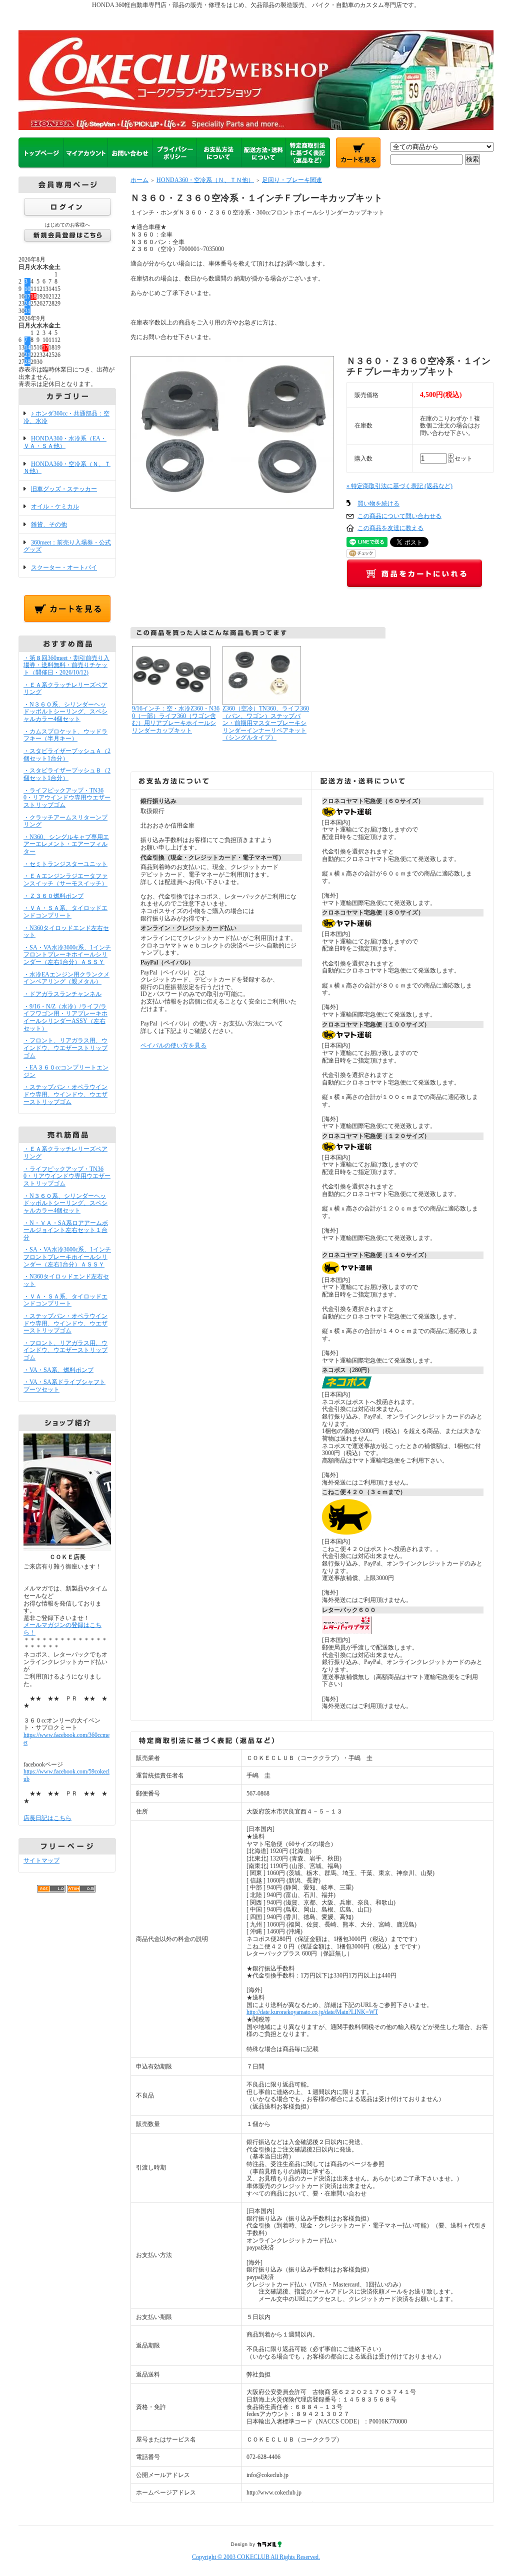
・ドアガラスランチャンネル (62, 994)
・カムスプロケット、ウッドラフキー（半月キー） (65, 735)
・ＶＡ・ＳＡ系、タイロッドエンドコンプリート (65, 912)
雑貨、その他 (49, 524)
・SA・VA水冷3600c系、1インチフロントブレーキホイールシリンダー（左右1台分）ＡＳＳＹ (67, 955)
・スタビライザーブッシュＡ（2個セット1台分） (67, 755)
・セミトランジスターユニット (65, 864)
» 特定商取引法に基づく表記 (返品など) (399, 486)
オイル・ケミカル (55, 506)
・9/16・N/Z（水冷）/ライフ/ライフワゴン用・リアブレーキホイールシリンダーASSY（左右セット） (65, 1017)
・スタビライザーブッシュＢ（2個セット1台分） (67, 774)
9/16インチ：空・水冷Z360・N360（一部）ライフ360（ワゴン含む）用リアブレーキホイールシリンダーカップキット (176, 719)
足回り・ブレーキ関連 (292, 180)
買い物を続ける (378, 503)
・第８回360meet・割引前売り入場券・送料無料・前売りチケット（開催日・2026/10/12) (66, 665)
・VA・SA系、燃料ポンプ (58, 1370)
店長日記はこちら (47, 1818)
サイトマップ (41, 1860)
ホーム (139, 180)
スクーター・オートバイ (64, 567)
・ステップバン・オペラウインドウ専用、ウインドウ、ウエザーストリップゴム (65, 1094)
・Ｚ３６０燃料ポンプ (53, 896)
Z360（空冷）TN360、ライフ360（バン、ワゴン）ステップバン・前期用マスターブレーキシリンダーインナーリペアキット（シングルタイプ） (266, 723)
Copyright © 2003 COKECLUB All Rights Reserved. (256, 2557)
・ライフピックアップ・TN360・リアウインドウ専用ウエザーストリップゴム (67, 798)
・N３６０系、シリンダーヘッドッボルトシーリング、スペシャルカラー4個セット (65, 712)
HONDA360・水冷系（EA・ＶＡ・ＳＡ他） (65, 442)
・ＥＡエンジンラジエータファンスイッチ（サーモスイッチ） (65, 880)
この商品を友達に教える (390, 528)
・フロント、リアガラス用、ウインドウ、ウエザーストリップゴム (65, 1048)
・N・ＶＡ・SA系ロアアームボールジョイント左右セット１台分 (66, 1230)
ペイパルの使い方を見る (173, 1045)
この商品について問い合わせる (399, 516)
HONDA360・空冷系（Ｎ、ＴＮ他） (67, 468)
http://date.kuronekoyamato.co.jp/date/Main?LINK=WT (312, 2012)
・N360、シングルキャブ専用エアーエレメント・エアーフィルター (66, 844)
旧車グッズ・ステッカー (64, 489)
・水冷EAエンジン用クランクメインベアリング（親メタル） (66, 978)
